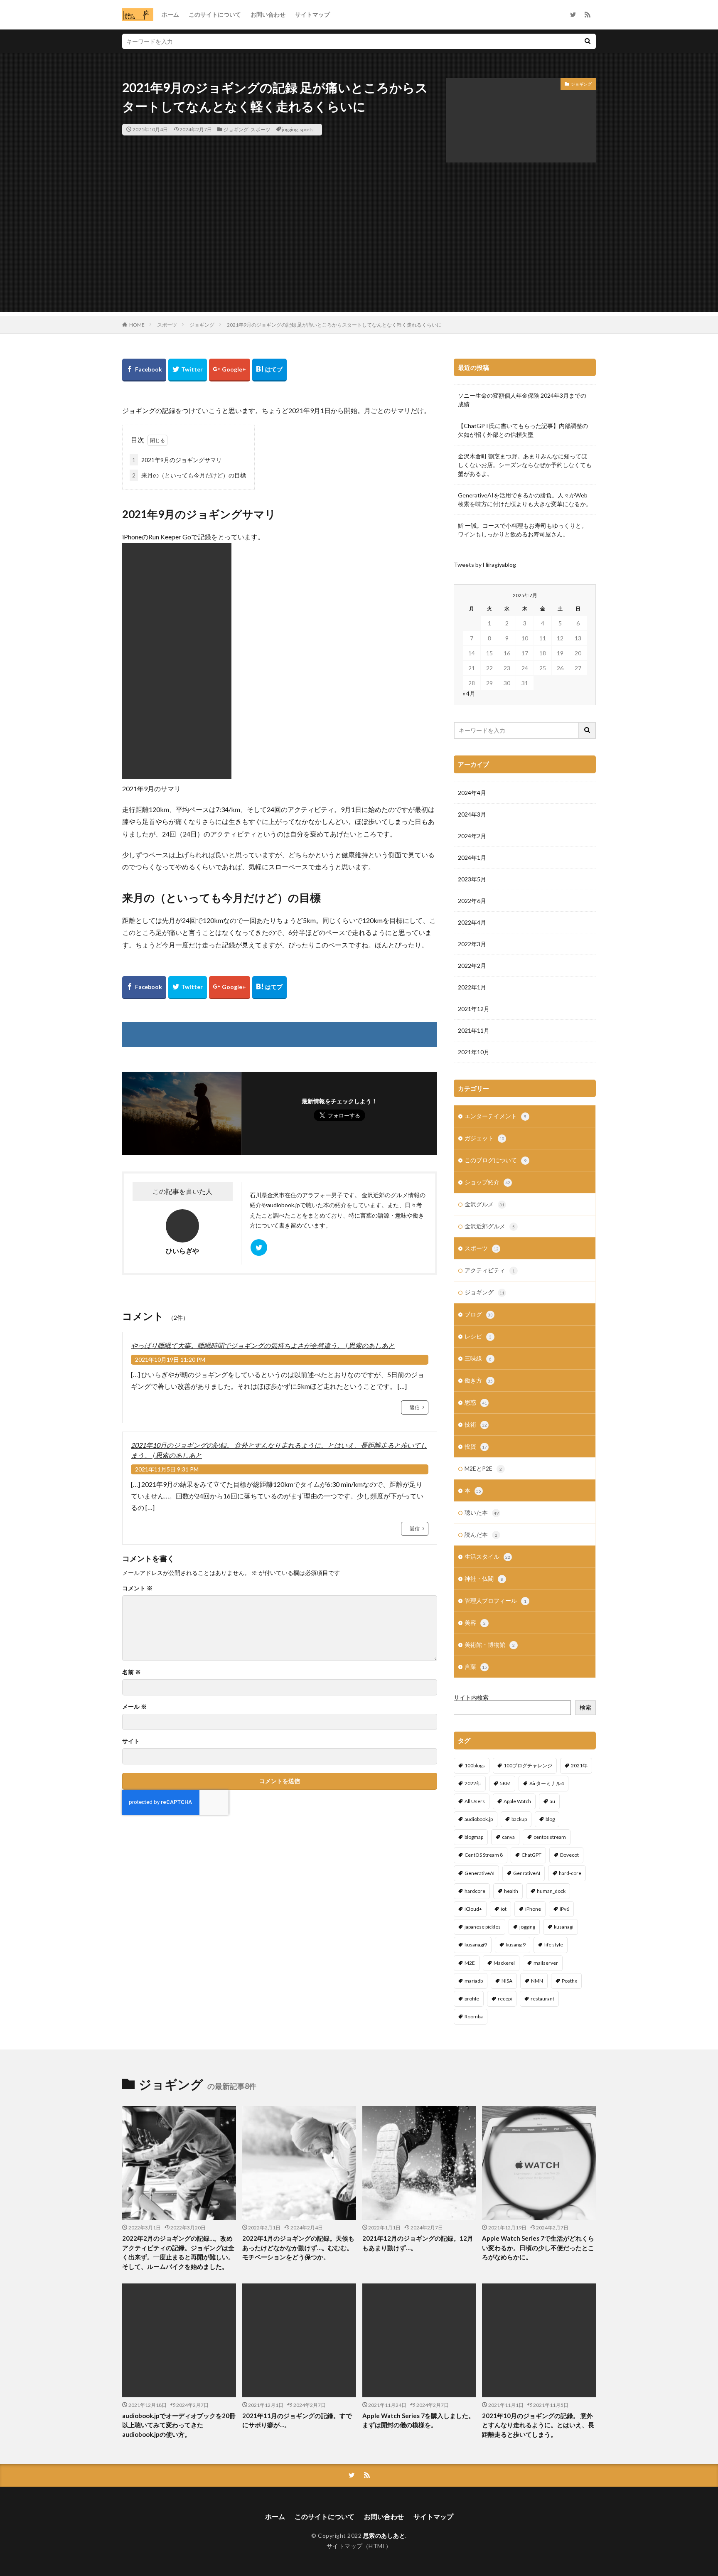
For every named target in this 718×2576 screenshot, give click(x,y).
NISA (507, 1981)
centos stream (550, 1837)
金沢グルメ (484, 1204)
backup (519, 1819)
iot (504, 1909)
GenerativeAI (479, 1873)
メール (134, 1707)
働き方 (479, 1380)
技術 (476, 1424)
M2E (470, 1963)
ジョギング (236, 129)
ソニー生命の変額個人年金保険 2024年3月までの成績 (522, 400)
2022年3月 (472, 944)
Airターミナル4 (547, 1783)
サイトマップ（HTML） (359, 2546)
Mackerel (504, 1963)
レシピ (478, 1336)
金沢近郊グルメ (490, 1226)
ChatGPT (531, 1855)
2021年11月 (474, 1030)
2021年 (579, 1765)
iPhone (533, 1909)
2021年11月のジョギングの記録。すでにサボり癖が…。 (297, 2420)
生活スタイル (487, 1556)
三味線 (478, 1358)
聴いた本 (482, 1512)
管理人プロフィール (495, 1600)
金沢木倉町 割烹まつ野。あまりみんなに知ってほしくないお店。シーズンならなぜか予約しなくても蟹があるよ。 (525, 465)
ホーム (170, 14)
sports (307, 129)
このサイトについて (215, 14)
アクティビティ (490, 1270)
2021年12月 (474, 1009)
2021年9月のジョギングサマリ (177, 460)
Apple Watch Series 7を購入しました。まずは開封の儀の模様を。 (418, 2420)
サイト (131, 1741)
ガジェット (484, 1138)
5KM (505, 1783)
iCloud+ (473, 1909)
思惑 (476, 1402)
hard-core (570, 1873)
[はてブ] (269, 370)
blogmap (474, 1837)
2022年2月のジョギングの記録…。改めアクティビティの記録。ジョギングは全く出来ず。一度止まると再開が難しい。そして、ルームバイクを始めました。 (178, 2252)
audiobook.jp (479, 1819)
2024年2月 (472, 836)
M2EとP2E (483, 1468)
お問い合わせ (268, 14)
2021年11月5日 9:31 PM (167, 1469)
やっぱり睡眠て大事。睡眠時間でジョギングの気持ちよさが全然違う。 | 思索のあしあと (263, 1345)
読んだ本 (481, 1534)
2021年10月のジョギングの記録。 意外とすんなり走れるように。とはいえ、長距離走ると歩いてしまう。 (538, 2425)
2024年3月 (472, 814)
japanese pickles (483, 1927)
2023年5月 (472, 879)
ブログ (479, 1314)
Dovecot (569, 1855)
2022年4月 (472, 922)
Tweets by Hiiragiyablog (485, 565)
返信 (415, 1407)
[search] (588, 41)
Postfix (569, 1981)
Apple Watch (517, 1801)
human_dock (551, 1891)
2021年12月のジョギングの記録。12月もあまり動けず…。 (418, 2243)
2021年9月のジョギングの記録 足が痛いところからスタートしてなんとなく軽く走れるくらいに (334, 325)
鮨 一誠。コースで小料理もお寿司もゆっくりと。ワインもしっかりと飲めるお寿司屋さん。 (523, 530)
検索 (585, 1707)
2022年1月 (472, 987)
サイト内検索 (471, 1697)
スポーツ (261, 129)
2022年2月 (472, 966)
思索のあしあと (384, 2535)
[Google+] (230, 370)
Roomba (474, 2016)
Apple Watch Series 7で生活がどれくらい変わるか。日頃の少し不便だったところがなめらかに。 (538, 2248)
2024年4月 (472, 793)
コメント (137, 1588)
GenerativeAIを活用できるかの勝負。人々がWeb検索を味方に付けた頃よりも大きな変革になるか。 (525, 499)
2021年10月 (474, 1052)
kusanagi (564, 1927)
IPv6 (564, 1909)
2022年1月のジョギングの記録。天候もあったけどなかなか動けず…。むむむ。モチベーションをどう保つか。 (298, 2248)
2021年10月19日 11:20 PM (170, 1359)
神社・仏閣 (484, 1578)
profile (472, 1999)
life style (554, 1945)
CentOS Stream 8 (484, 1855)
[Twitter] (188, 370)
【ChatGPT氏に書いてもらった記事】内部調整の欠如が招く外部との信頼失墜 (523, 430)
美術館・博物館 (490, 1645)
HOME (137, 325)
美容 (475, 1623)
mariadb (474, 1981)
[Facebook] (144, 370)
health (511, 1891)
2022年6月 (472, 901)
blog (550, 1819)
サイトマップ (312, 14)
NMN (537, 1981)
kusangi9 (516, 1945)
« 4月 (469, 693)
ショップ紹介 (487, 1182)
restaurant (542, 1999)
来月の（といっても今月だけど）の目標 (189, 475)
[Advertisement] (359, 254)
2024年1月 (472, 857)
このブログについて (495, 1160)
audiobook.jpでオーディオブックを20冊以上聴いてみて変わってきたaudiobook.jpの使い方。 (179, 2425)
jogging (290, 129)
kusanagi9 (476, 1945)
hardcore (475, 1891)
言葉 (476, 1667)
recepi (505, 1999)
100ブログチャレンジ (528, 1765)
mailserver (546, 1963)
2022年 (473, 1783)
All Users (475, 1801)
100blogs (475, 1765)
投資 (476, 1446)
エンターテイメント (495, 1116)
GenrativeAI (527, 1873)
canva (508, 1837)
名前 (132, 1672)
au (552, 1801)
